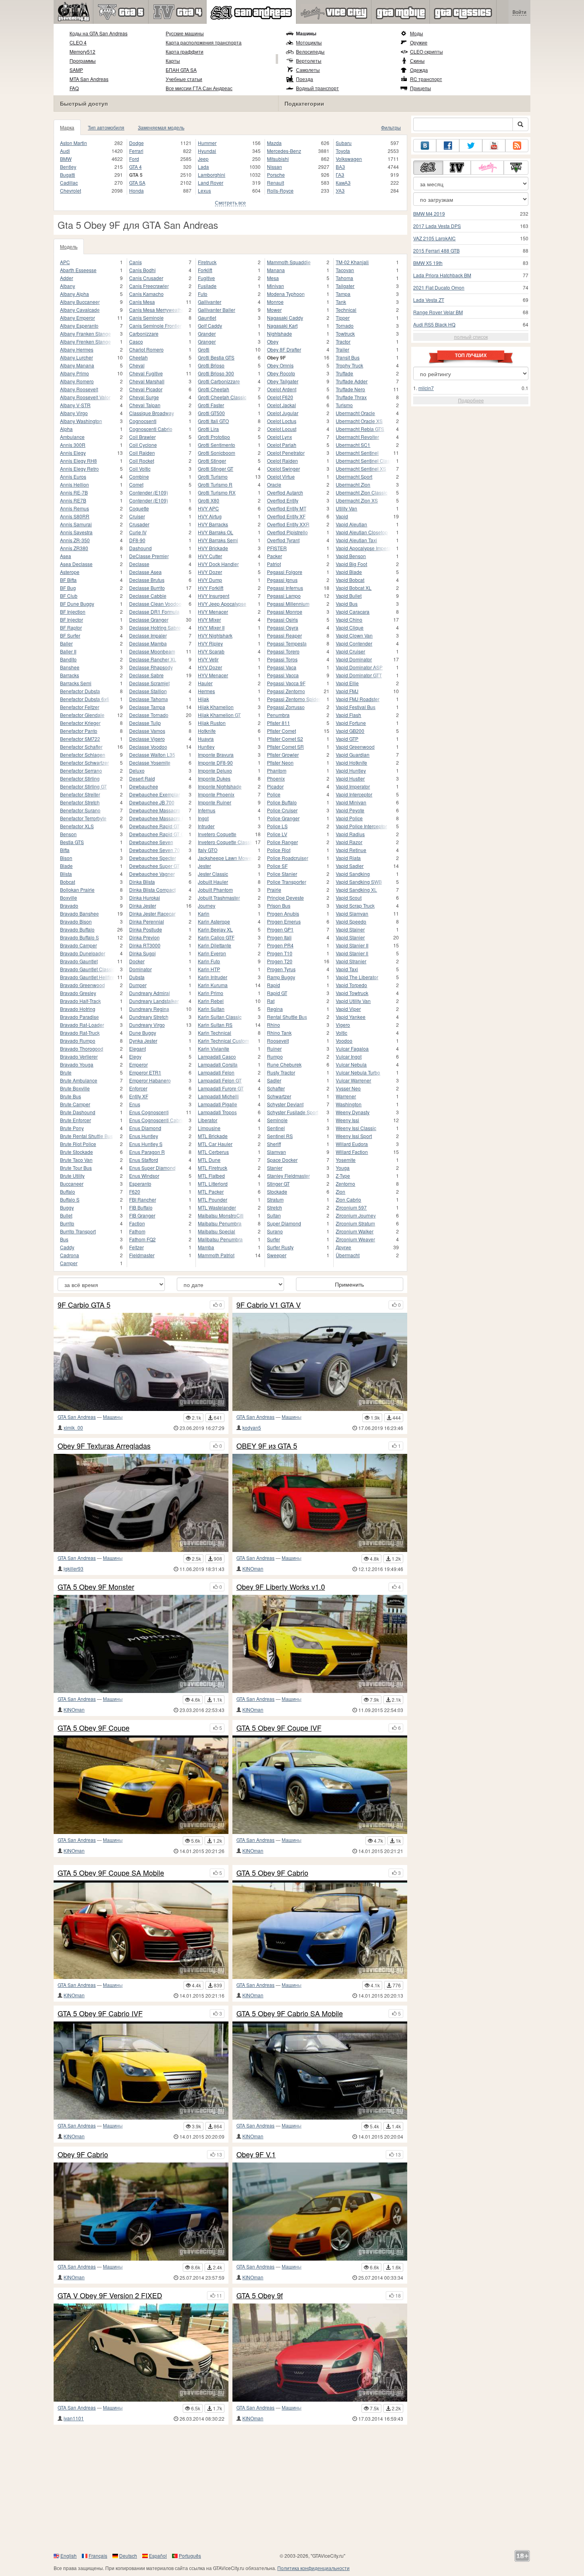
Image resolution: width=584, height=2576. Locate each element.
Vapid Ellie (347, 683)
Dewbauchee (144, 786)
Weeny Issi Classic (356, 1128)
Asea (66, 556)
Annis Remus (74, 508)
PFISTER (277, 548)
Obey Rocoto (281, 373)
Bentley (68, 167)
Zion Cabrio (348, 1199)
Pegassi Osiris (282, 619)
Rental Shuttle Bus (287, 1017)
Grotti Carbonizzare (219, 381)
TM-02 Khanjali (352, 262)
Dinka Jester (143, 905)
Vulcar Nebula (351, 1064)
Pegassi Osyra (283, 627)
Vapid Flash (348, 715)
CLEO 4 (78, 42)
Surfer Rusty (280, 1247)
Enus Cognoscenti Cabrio (157, 1120)
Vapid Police (349, 818)
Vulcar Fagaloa (352, 1048)
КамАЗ (343, 183)
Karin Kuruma (213, 985)
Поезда (305, 79)
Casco (136, 341)
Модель (69, 246)
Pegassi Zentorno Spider (294, 699)
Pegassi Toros (282, 659)
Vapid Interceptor (354, 794)
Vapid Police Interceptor (361, 826)
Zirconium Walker (355, 1231)
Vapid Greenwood (355, 747)
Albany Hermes (77, 349)
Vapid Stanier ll (352, 953)
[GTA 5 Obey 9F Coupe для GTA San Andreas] (141, 1785)
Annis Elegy (73, 453)
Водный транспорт (317, 88)
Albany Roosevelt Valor (85, 397)
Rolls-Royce (280, 190)
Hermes (206, 691)
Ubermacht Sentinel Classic (363, 461)
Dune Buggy (143, 1033)
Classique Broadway (152, 413)
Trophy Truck (349, 365)
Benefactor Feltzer (80, 707)
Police (274, 794)
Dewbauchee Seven (151, 842)
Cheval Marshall (147, 381)
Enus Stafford (144, 1160)
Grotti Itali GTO (213, 421)
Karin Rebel (211, 1001)
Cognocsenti (143, 421)
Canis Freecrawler (149, 286)
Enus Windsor (144, 1176)
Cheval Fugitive (146, 373)
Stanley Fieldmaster (288, 1176)
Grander (207, 333)
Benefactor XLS (77, 826)
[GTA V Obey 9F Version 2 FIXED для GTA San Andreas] (141, 2353)
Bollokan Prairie (77, 890)
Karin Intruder (213, 977)
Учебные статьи (184, 79)
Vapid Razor (349, 842)
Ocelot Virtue (281, 476)
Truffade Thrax (351, 397)
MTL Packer (211, 1191)
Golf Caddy (210, 326)
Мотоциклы (309, 42)
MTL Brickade (213, 1136)
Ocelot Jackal (281, 405)
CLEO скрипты (426, 51)
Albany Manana (77, 365)
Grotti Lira (208, 429)
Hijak (203, 699)
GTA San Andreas (77, 1417)
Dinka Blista (142, 882)
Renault (276, 183)
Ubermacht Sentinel (357, 453)
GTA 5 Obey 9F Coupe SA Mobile (111, 1873)
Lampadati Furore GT (221, 1088)
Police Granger (283, 818)
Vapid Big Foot (351, 564)
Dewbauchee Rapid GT (154, 826)
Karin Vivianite (214, 1048)
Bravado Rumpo (78, 1041)
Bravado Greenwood (82, 985)
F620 (135, 1191)
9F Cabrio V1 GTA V (269, 1305)
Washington (349, 1104)
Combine (139, 476)
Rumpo (275, 1056)
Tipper (343, 318)
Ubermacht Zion (353, 484)
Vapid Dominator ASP (359, 667)
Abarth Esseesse (78, 270)
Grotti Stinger (212, 461)
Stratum (275, 1199)
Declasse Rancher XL (153, 659)
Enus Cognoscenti (149, 1112)
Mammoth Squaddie (289, 262)
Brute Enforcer (75, 1120)
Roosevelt (278, 1041)
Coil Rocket (142, 461)
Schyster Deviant (285, 1104)
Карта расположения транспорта (204, 42)
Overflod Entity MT (287, 508)
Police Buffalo (282, 802)
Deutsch (128, 2556)
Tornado (345, 326)
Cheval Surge (144, 397)
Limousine (209, 1128)
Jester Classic (213, 874)
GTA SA (137, 183)
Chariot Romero (146, 349)
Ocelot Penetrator (286, 453)
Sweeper (277, 1255)
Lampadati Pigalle (218, 1104)
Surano (275, 1231)
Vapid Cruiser (350, 651)
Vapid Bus (347, 604)
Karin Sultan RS (215, 1025)
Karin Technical (215, 1033)
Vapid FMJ (347, 691)
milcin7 (426, 388)
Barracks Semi (76, 683)
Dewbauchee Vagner (152, 874)
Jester (204, 866)
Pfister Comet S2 (285, 739)
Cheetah (138, 357)
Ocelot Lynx (279, 437)
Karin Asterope (214, 921)
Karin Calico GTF (216, 937)
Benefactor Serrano (81, 770)
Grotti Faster (211, 405)
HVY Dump (210, 580)
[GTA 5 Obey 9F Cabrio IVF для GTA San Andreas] (141, 2071)
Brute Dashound (78, 1112)
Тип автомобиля (106, 127)
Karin (204, 913)
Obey (273, 341)
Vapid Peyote (350, 810)
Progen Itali (279, 937)
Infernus (207, 810)
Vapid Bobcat (350, 580)
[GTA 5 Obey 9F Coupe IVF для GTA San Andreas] (320, 1785)
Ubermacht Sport (354, 476)
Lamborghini (212, 175)
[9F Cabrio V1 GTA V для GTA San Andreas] (320, 1362)
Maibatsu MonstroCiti (221, 1215)
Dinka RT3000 (145, 945)
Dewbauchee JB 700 (152, 802)
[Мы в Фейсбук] (448, 146)
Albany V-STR (75, 405)
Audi (65, 151)
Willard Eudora (352, 1144)
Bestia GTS (72, 842)
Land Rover (211, 183)
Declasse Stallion (148, 691)
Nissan (275, 167)
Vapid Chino (349, 619)
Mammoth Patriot (216, 1255)
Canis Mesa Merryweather (157, 310)
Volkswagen (349, 159)
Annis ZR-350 (75, 540)
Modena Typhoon (286, 294)
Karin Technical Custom (223, 1041)
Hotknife (207, 731)
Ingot (203, 818)
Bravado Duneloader (83, 953)
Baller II (68, 651)
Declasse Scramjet (149, 683)
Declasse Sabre (146, 675)
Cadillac (69, 183)
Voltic (341, 1033)
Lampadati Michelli (218, 1096)
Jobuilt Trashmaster (219, 898)
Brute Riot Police (78, 1144)
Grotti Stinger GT (216, 469)
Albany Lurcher (76, 357)
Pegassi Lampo (284, 596)
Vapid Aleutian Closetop (362, 532)
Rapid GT (277, 993)
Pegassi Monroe (285, 612)
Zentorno (345, 1184)
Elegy (135, 1056)
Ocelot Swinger (283, 469)
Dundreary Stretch (149, 1017)
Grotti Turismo (213, 476)
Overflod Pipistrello (287, 532)
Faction (137, 1223)
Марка (67, 127)
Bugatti (68, 175)
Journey (207, 905)
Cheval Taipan (145, 405)
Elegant (137, 1048)
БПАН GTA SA (181, 70)
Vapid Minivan (351, 802)
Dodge (136, 143)
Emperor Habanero (150, 1080)
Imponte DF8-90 (215, 762)
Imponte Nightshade (220, 786)
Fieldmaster (142, 1255)
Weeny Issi (347, 1120)
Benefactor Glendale (82, 715)
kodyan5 (252, 1427)
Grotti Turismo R (215, 484)
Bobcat (68, 882)
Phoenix (276, 778)
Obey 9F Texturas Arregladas (104, 1446)
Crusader (139, 524)
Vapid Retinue (351, 850)
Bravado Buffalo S (79, 937)
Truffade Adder (352, 381)
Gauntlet (207, 318)
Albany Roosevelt (79, 389)
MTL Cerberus (213, 1152)
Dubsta (137, 977)
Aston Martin (73, 143)
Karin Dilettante (215, 945)
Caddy (67, 1247)
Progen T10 (280, 953)
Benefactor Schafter (81, 747)
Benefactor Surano (80, 810)
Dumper (138, 985)
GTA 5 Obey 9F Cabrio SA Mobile (290, 2014)
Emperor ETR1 (145, 1072)
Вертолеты (309, 61)
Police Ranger (282, 842)
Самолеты (308, 70)
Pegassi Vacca (283, 675)
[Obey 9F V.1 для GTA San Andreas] (320, 2212)
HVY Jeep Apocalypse (222, 604)
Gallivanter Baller (217, 310)
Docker (137, 961)
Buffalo (68, 1191)
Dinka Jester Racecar (152, 913)
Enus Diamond (145, 1128)
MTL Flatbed (211, 1176)
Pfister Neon (280, 762)
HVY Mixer (209, 619)
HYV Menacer (213, 675)
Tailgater (345, 286)
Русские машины (185, 33)
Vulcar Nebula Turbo (358, 1072)
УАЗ (340, 190)
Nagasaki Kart (282, 326)
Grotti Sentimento (217, 445)
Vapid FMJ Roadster (358, 699)
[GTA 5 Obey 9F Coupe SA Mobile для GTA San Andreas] (141, 1930)
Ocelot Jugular (283, 413)
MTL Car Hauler (215, 1144)
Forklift (205, 270)
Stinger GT (278, 1184)
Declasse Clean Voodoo (155, 604)
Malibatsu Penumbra (220, 1239)
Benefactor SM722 (80, 739)
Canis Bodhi (142, 270)
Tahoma (344, 278)
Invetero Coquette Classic (225, 842)
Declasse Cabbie (148, 596)
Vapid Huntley (351, 770)
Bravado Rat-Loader (82, 1025)
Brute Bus (71, 1096)
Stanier (275, 1168)
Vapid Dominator (354, 659)
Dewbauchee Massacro (155, 810)
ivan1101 (74, 2418)
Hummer (207, 143)
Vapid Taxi (347, 969)
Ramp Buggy (281, 977)
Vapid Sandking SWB (359, 882)
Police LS (277, 826)
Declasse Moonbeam (152, 651)
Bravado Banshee (79, 913)
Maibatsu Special (217, 1231)
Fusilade (207, 286)
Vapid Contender (354, 643)
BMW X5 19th (428, 263)
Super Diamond (284, 1223)
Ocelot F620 (280, 397)
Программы (83, 61)
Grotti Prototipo (214, 437)
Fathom (137, 1231)
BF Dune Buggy (77, 604)
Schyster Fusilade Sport (293, 1112)
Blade (66, 866)
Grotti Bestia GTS (216, 357)
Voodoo (344, 1041)
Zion (340, 1191)
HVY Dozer (210, 572)
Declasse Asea (145, 572)
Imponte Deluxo (215, 770)
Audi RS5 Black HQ (434, 324)
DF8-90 (137, 540)
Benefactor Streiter (80, 794)
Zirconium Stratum (355, 1223)
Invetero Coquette (217, 834)
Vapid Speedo (351, 921)
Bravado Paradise (79, 1017)
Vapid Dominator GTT (359, 675)
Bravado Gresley (78, 993)
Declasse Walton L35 (152, 755)
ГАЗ (340, 175)
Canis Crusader (146, 278)
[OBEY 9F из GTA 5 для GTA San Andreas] (320, 1503)
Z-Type (343, 1176)
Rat (271, 1001)
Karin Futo (209, 961)
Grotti (204, 349)
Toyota (343, 151)
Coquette (139, 508)
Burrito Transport (78, 1231)
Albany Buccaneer (80, 302)
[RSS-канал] (517, 146)
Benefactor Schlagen (83, 755)
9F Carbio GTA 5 (84, 1305)
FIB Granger (142, 1215)
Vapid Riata (348, 858)
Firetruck (207, 262)
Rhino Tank (279, 1033)
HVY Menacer (213, 612)
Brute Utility (72, 1176)
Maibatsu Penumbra (220, 1223)
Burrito (67, 1223)
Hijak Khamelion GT (219, 715)
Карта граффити (185, 51)
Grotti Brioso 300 (216, 373)
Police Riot (279, 850)
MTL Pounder (213, 1199)
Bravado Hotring (78, 1009)
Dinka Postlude (146, 929)
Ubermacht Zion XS (357, 500)
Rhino (274, 1025)
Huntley (206, 747)
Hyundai (207, 151)
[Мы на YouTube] (494, 146)
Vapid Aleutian (351, 524)
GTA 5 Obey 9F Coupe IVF (279, 1728)
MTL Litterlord (213, 1184)
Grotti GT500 (211, 413)
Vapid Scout (349, 898)
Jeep (203, 159)
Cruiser (137, 516)
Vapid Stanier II (352, 945)
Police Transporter (287, 882)
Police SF (277, 866)
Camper (69, 1263)
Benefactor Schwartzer (84, 762)
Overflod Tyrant (283, 540)
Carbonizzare (144, 333)
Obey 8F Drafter (284, 349)
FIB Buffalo (141, 1207)
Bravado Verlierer (79, 1056)
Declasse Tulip (145, 723)
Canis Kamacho (146, 294)
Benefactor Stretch (80, 802)
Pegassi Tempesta (287, 643)
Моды (417, 33)
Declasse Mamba (148, 643)
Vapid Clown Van (354, 635)
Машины (306, 33)
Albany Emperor (77, 318)
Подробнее (471, 400)
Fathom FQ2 (142, 1239)
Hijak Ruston (212, 723)
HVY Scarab (211, 651)
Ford (134, 159)
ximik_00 (73, 1427)
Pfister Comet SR (285, 747)
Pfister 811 (278, 723)
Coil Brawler (142, 437)
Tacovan (345, 270)
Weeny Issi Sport (354, 1136)
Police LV (277, 834)
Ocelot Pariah (282, 445)
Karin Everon (212, 953)
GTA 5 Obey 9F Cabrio (272, 1873)
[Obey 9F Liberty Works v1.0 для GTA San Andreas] (320, 1644)
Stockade (277, 1191)
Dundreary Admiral (150, 993)
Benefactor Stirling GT (83, 786)
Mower (274, 310)
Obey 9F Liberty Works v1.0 (281, 1587)
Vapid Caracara (353, 612)
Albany (68, 286)
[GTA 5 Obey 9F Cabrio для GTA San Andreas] (320, 1930)
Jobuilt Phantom (215, 890)
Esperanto (140, 1184)
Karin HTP (209, 969)
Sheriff (274, 1144)
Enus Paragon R (147, 1152)
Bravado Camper (78, 945)
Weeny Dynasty (353, 1112)
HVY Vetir (208, 659)
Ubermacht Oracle (355, 413)
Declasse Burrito (147, 588)
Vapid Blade (349, 572)
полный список (471, 337)
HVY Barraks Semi (218, 540)
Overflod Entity (283, 500)
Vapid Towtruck (352, 993)
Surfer (274, 1239)
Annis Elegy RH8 (78, 461)
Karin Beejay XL (215, 929)
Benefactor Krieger (80, 723)
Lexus (204, 190)
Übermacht (348, 1255)
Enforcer (138, 1088)
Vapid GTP (347, 739)
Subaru (344, 143)
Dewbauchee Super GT (154, 866)
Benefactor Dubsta (80, 691)
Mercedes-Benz (284, 151)
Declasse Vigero (147, 739)
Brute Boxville (75, 1088)
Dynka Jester (143, 1041)
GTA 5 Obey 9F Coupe (94, 1728)
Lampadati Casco (217, 1056)
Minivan (276, 286)
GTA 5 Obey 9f (260, 2296)
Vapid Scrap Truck (355, 905)
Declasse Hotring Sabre (155, 627)
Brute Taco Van (76, 1160)
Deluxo (137, 770)
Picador (275, 786)
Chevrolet (71, 190)
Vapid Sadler (350, 866)
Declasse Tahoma (149, 699)
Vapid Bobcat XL (354, 588)
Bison (66, 858)
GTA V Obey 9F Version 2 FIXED (110, 2296)
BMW (66, 159)
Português (190, 2556)
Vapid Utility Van (353, 1001)
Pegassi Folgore (285, 572)
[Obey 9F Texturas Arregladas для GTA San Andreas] (141, 1503)
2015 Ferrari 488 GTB (436, 250)
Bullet (66, 1215)
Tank (341, 302)
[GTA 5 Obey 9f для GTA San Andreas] (320, 2353)
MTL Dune (209, 1160)
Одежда (419, 70)
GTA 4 (135, 167)
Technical (346, 310)
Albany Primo (74, 373)
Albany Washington (81, 421)
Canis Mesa (142, 302)
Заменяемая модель (161, 127)
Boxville (69, 898)
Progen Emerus (284, 921)
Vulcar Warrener (353, 1080)
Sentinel (276, 1128)
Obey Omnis (280, 365)
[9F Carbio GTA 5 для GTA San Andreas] (141, 1362)
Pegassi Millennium (288, 604)
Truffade (344, 373)
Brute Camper (75, 1104)
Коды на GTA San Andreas (99, 33)
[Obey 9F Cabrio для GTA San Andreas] (141, 2212)
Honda (136, 190)
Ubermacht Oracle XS (359, 421)
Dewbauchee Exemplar (155, 794)
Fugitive (206, 278)
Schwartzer (279, 1096)
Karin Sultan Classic (220, 1017)
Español (158, 2556)
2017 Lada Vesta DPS (437, 226)
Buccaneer (72, 1184)
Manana (276, 270)
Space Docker (282, 1160)
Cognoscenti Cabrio (151, 429)
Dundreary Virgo (147, 1025)
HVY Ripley (210, 643)
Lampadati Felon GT (220, 1080)
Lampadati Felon (216, 1072)
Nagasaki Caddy (285, 318)
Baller (66, 643)
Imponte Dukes (214, 778)
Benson (68, 834)
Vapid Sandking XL (356, 890)
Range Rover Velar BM (438, 312)
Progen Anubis (283, 913)
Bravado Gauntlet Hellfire (87, 977)
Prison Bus (279, 905)
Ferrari (136, 151)
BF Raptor (71, 627)
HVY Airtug (210, 516)
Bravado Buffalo (77, 929)
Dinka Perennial (147, 921)
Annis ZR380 (74, 548)
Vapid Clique (350, 627)
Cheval (137, 365)
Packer (275, 556)
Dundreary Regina (149, 1009)
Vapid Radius (350, 834)
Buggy (67, 1207)
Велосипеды (310, 51)
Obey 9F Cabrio (83, 2155)
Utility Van (346, 508)
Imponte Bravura (216, 755)
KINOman (253, 1568)
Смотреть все (230, 202)
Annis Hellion (74, 484)
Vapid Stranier (351, 961)
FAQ (74, 88)
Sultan (274, 1215)
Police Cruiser (282, 810)
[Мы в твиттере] (471, 146)
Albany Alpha (74, 294)
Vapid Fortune (351, 723)
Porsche (276, 175)
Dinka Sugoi (142, 953)
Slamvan (277, 1152)
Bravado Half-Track (80, 1001)
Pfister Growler (283, 755)
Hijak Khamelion (216, 707)
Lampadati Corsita (218, 1064)
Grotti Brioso (211, 365)
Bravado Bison (76, 921)
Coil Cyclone (143, 445)
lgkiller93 (73, 1568)
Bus (64, 1239)
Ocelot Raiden (282, 461)
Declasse (139, 564)
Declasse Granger (149, 619)
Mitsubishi (278, 159)
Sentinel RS (280, 1136)
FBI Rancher (143, 1199)
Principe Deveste (285, 898)
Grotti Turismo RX (217, 492)
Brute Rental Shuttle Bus (86, 1136)
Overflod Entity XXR (288, 524)
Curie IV (138, 532)
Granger (207, 341)
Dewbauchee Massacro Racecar (157, 818)
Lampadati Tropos (217, 1112)
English (69, 2556)
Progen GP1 (280, 929)
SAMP (76, 70)
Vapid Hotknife (351, 762)
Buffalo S (70, 1199)
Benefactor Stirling (80, 778)
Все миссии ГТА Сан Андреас (199, 88)
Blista (66, 874)
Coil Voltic (140, 469)
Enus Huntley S (146, 1144)
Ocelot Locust (282, 429)
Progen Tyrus (281, 969)
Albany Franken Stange (85, 333)
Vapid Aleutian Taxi (356, 540)
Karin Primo (211, 993)
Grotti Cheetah (214, 389)
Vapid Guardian (353, 755)
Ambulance (72, 437)
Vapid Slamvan (352, 913)
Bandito (68, 659)
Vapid (342, 516)
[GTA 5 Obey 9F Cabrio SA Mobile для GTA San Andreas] (320, 2071)
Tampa (343, 294)
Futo (203, 294)
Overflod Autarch (285, 492)
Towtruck (345, 333)
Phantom (277, 770)
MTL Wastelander (217, 1207)
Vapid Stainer (350, 929)
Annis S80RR (75, 516)
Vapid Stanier (350, 937)
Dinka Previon (144, 937)
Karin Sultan (211, 1009)
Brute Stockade (76, 1152)
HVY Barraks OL (216, 532)
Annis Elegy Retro (79, 469)
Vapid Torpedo (351, 985)
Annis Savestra (76, 532)
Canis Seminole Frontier (155, 326)
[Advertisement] (292, 2488)
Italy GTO (208, 850)
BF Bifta (68, 580)
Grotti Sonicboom (217, 453)
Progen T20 (280, 961)
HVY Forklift (211, 588)
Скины (417, 61)
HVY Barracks (213, 524)
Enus (135, 1104)
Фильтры (391, 127)
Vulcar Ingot (349, 1056)
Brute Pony (72, 1128)
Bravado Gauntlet (79, 961)
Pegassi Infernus (285, 588)
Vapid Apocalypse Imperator (363, 548)
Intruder (206, 826)
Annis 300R (73, 445)
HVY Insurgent (214, 596)
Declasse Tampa (147, 707)
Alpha (66, 429)
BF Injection (73, 612)
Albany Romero (77, 381)
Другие (343, 1247)
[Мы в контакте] (425, 146)
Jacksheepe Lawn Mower (225, 858)
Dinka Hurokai (145, 898)
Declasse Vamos (147, 731)
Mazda (274, 143)
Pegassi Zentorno (286, 691)
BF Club (69, 596)
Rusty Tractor (281, 1072)
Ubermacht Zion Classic (362, 492)
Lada (203, 167)
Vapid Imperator (353, 786)
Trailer (342, 349)
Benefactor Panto (79, 731)
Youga (343, 1168)
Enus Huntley (144, 1136)
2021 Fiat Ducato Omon (439, 287)
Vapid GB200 (350, 731)
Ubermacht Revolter (357, 437)
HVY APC (208, 508)
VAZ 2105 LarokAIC (434, 238)
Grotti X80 (209, 500)
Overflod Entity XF (286, 516)
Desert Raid (142, 778)
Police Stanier (282, 874)
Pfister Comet (281, 731)
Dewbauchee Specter (153, 858)
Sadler (274, 1080)
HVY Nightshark (215, 635)
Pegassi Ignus (282, 580)
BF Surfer (70, 635)
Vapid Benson (351, 556)
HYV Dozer (210, 667)
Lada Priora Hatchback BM (442, 275)
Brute (66, 1072)
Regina (275, 1009)
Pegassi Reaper (284, 635)
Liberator (208, 1120)
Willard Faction (352, 1152)
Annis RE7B (73, 500)
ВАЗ (340, 167)
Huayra (206, 739)
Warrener (346, 1096)
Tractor (343, 341)
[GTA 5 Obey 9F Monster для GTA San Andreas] (141, 1644)
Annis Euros (73, 476)
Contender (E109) (149, 492)
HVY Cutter (210, 556)
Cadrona (70, 1255)
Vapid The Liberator (357, 977)
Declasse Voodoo (148, 747)
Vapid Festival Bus (356, 707)
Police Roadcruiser (288, 858)
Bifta (65, 850)
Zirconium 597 (351, 1207)
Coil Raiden (142, 453)
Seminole (277, 1120)
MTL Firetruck (213, 1168)
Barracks (70, 675)
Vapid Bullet (349, 596)
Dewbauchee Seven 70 (155, 850)
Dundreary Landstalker (154, 1001)
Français (98, 2556)
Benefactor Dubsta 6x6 (85, 699)
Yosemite (346, 1160)
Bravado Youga (77, 1064)
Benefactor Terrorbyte (83, 818)
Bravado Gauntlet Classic (87, 969)
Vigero (343, 1025)
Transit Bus (348, 357)
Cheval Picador (146, 389)
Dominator (140, 969)
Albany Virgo (74, 413)
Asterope (70, 572)
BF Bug (68, 588)
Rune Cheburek (284, 1064)
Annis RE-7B (74, 492)
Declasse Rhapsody (151, 667)
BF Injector (72, 619)
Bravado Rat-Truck (80, 1033)
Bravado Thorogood (82, 1048)
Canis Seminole (146, 318)
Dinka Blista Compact (152, 890)
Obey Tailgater (283, 381)
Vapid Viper (348, 1009)
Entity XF (139, 1096)
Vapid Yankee (351, 1017)
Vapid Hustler (350, 778)
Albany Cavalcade (80, 310)
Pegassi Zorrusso (286, 707)
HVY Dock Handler (218, 564)
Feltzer (136, 1247)
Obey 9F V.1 (256, 2155)
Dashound (140, 548)
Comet (136, 484)
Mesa (273, 278)
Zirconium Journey (356, 1215)
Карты (173, 61)
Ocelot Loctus (282, 421)
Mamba (206, 1247)
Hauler (205, 683)
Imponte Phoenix (216, 794)
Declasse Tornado (149, 715)
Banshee (70, 667)
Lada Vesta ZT (429, 300)
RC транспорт (426, 79)
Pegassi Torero (283, 651)
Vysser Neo (348, 1088)
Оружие (419, 42)
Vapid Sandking (353, 874)
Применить (349, 1284)
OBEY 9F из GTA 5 (267, 1446)
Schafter (276, 1088)
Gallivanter (210, 302)
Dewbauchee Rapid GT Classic (157, 834)
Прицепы (421, 88)
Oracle (274, 484)
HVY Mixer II (211, 627)
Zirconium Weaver (355, 1239)
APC (65, 262)
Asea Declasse (76, 564)
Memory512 (82, 51)
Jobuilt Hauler (213, 882)
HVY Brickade (213, 548)
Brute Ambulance (79, 1080)
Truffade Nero (350, 389)
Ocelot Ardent (282, 389)
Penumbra (278, 715)
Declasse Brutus (147, 580)
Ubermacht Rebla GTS (360, 429)
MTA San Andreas (89, 79)
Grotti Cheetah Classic (222, 397)
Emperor (138, 1064)
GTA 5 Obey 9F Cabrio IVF (100, 2014)
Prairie (274, 890)
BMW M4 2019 (429, 214)
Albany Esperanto (79, 326)
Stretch (275, 1207)
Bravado (69, 905)
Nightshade (279, 333)
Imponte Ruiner (215, 802)
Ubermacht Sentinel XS (361, 469)
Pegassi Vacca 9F (286, 683)
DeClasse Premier (149, 556)
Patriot (274, 564)
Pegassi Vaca (282, 667)
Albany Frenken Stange (85, 341)
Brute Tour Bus (76, 1168)
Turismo (344, 405)
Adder (67, 278)
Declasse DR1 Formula (154, 612)
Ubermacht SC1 (353, 445)
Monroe (275, 302)
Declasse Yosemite (150, 762)
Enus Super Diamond (152, 1168)
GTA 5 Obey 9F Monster (96, 1587)
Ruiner (274, 1048)
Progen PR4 (280, 945)
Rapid (274, 985)
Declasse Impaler (148, 635)
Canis (135, 262)
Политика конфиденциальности (313, 2568)
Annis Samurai (76, 524)
